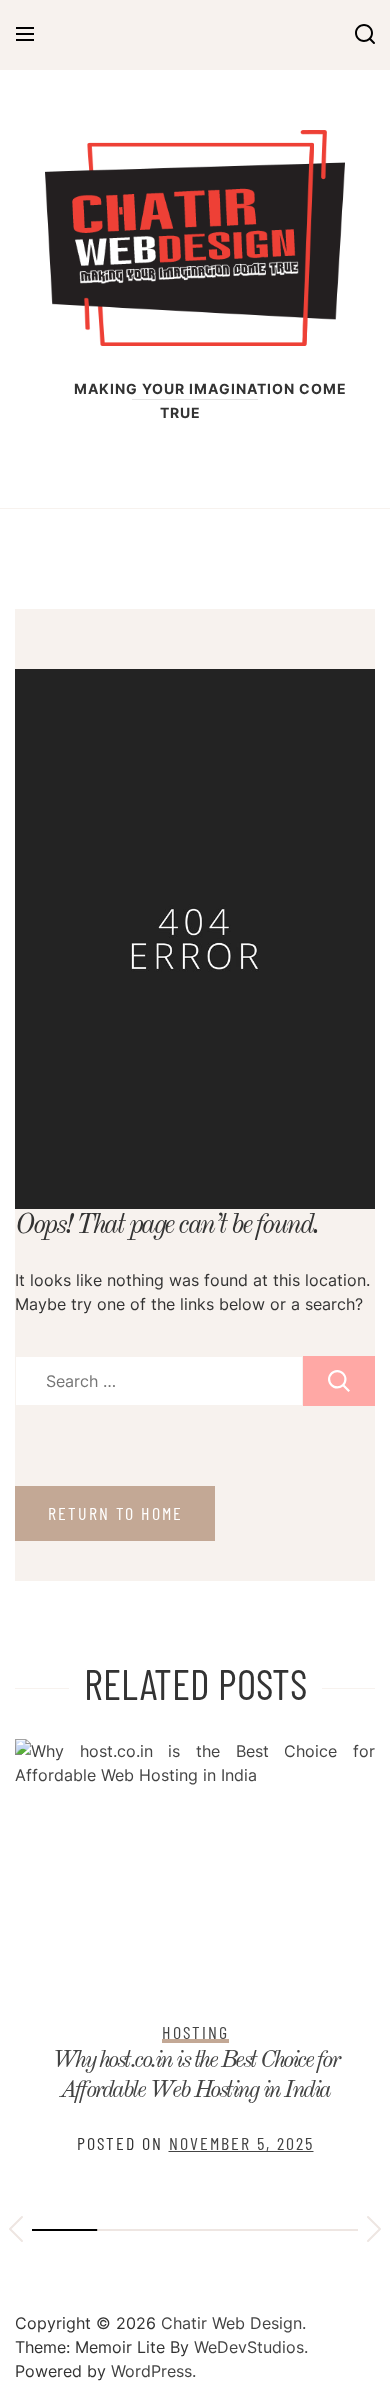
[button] (16, 2232)
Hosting (195, 2032)
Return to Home (115, 1513)
